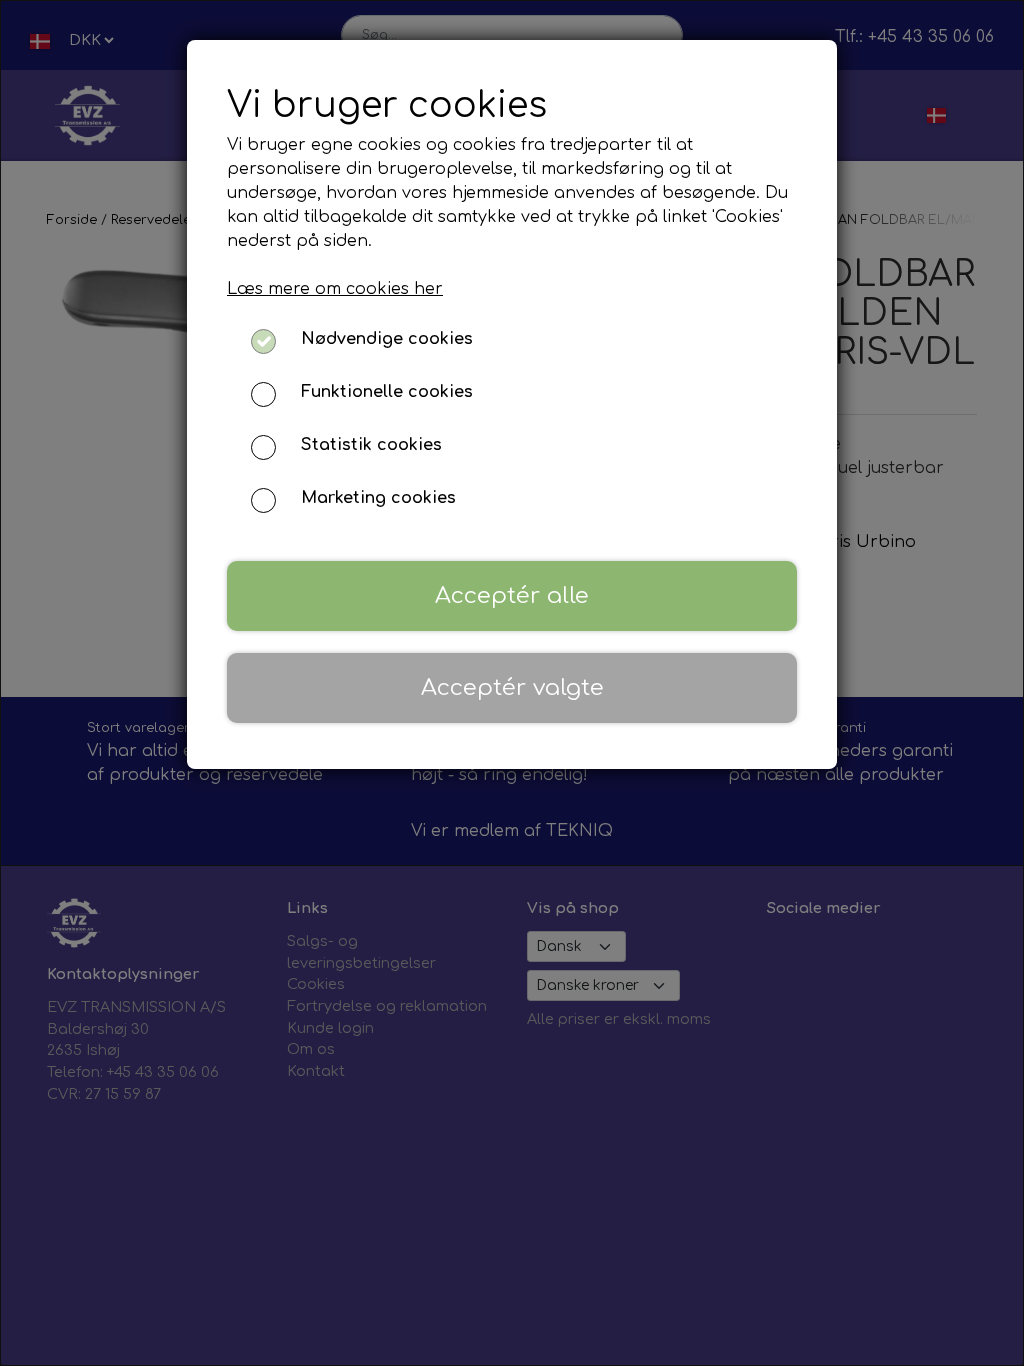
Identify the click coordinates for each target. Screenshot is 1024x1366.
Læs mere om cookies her (335, 289)
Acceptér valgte (512, 687)
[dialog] (512, 683)
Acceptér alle (512, 595)
